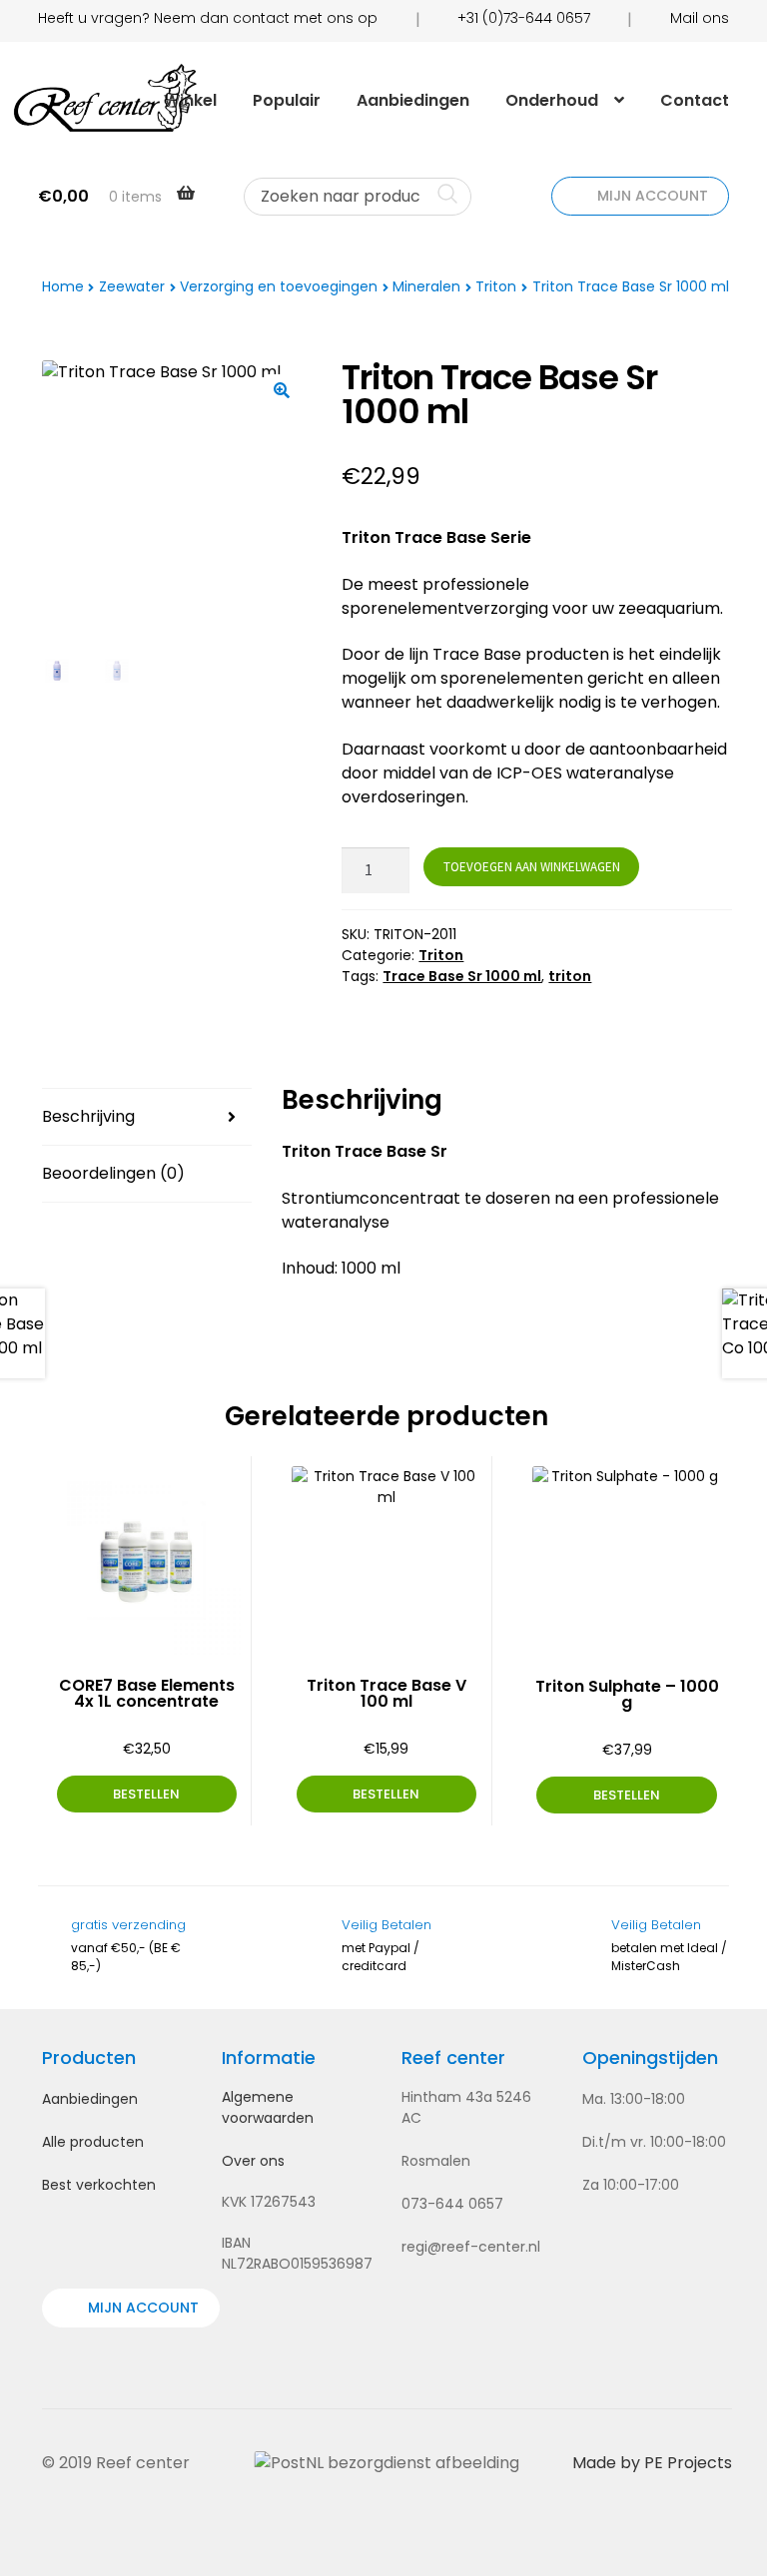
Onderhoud (552, 100)
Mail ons (700, 18)
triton (570, 976)
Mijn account (651, 196)
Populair (287, 100)
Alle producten (93, 2142)
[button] (282, 390)
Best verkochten (99, 2185)
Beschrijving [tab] (88, 1116)
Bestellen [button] (146, 1794)
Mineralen (426, 286)
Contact (695, 100)
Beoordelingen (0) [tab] (113, 1173)
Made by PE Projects (652, 2463)
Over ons (253, 2161)
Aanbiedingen (413, 100)
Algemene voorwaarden (268, 2107)
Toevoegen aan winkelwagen (532, 867)
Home (63, 286)
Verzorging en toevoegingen (279, 286)
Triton (496, 286)
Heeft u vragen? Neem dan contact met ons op (208, 18)
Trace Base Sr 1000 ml (462, 976)
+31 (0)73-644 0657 (524, 18)
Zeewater (132, 286)
